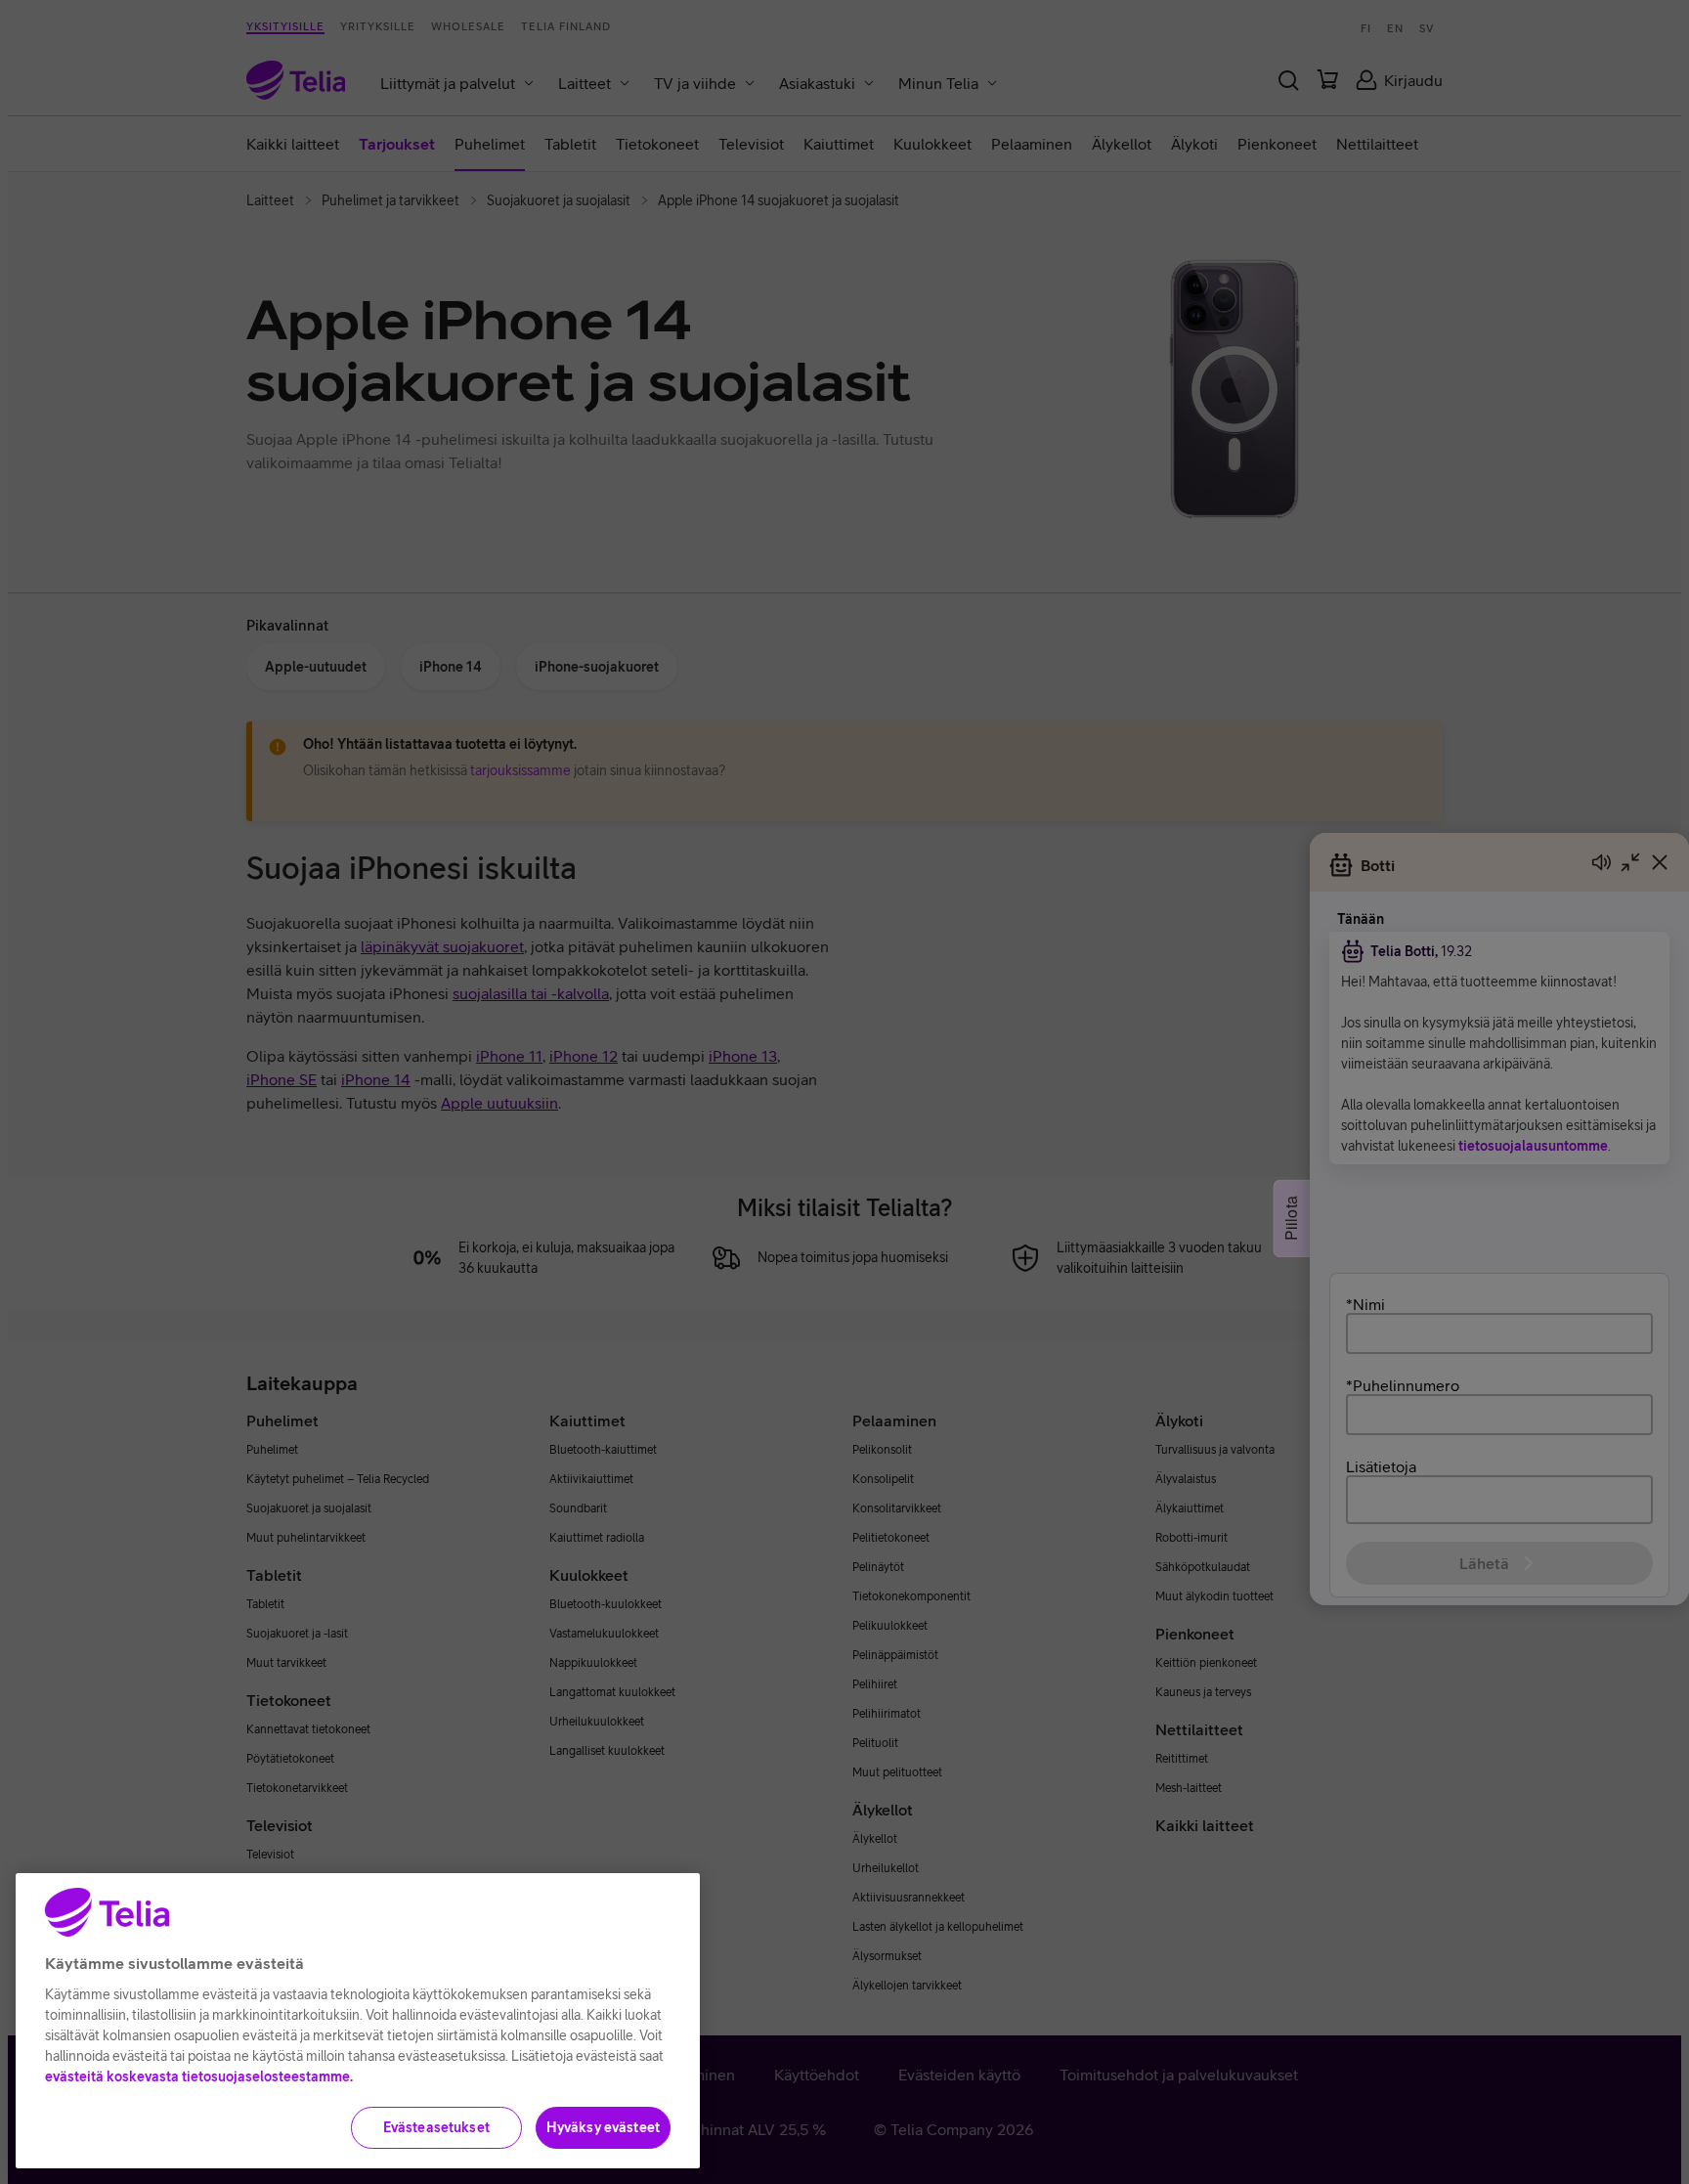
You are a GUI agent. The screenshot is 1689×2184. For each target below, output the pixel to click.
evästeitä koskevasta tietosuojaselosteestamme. (199, 2076)
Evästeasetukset (436, 2127)
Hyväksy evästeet (603, 2127)
